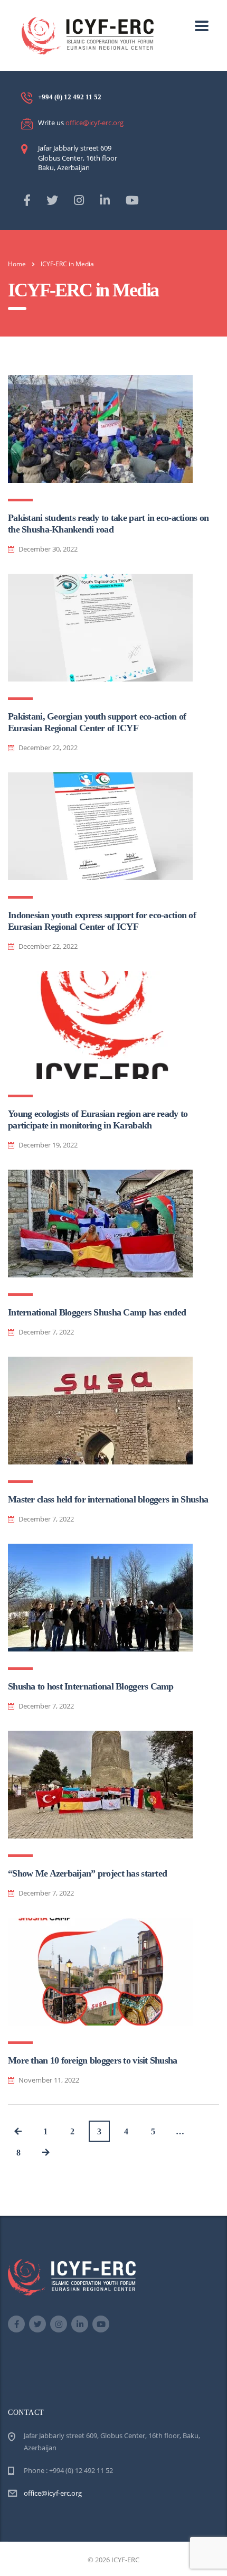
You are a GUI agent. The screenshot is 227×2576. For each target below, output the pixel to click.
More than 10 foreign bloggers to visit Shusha (93, 2060)
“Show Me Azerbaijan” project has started (87, 1873)
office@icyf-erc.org (94, 123)
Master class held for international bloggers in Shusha (108, 1499)
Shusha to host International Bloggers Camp (91, 1686)
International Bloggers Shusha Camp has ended (97, 1312)
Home (17, 264)
